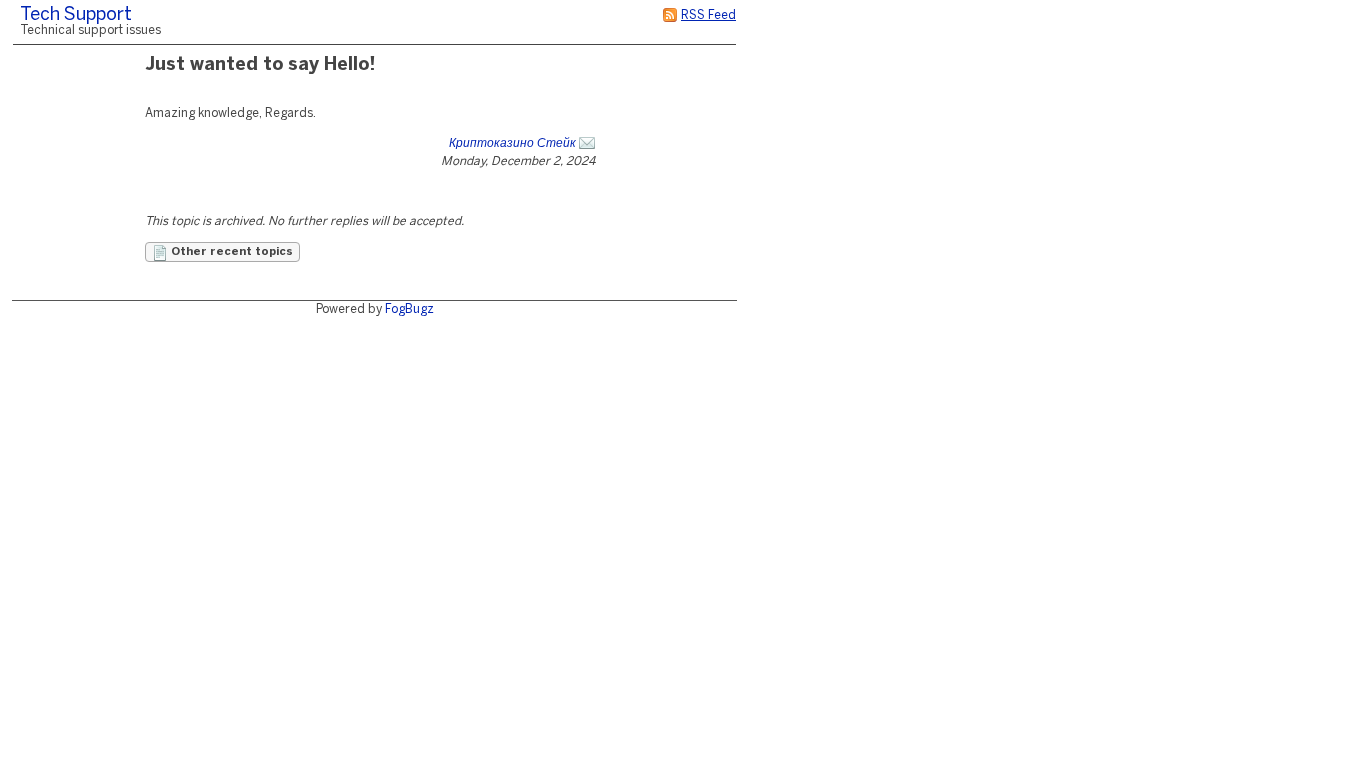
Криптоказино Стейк (512, 143)
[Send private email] (587, 143)
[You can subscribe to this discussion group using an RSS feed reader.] (670, 15)
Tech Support (76, 15)
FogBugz (409, 309)
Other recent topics (230, 252)
